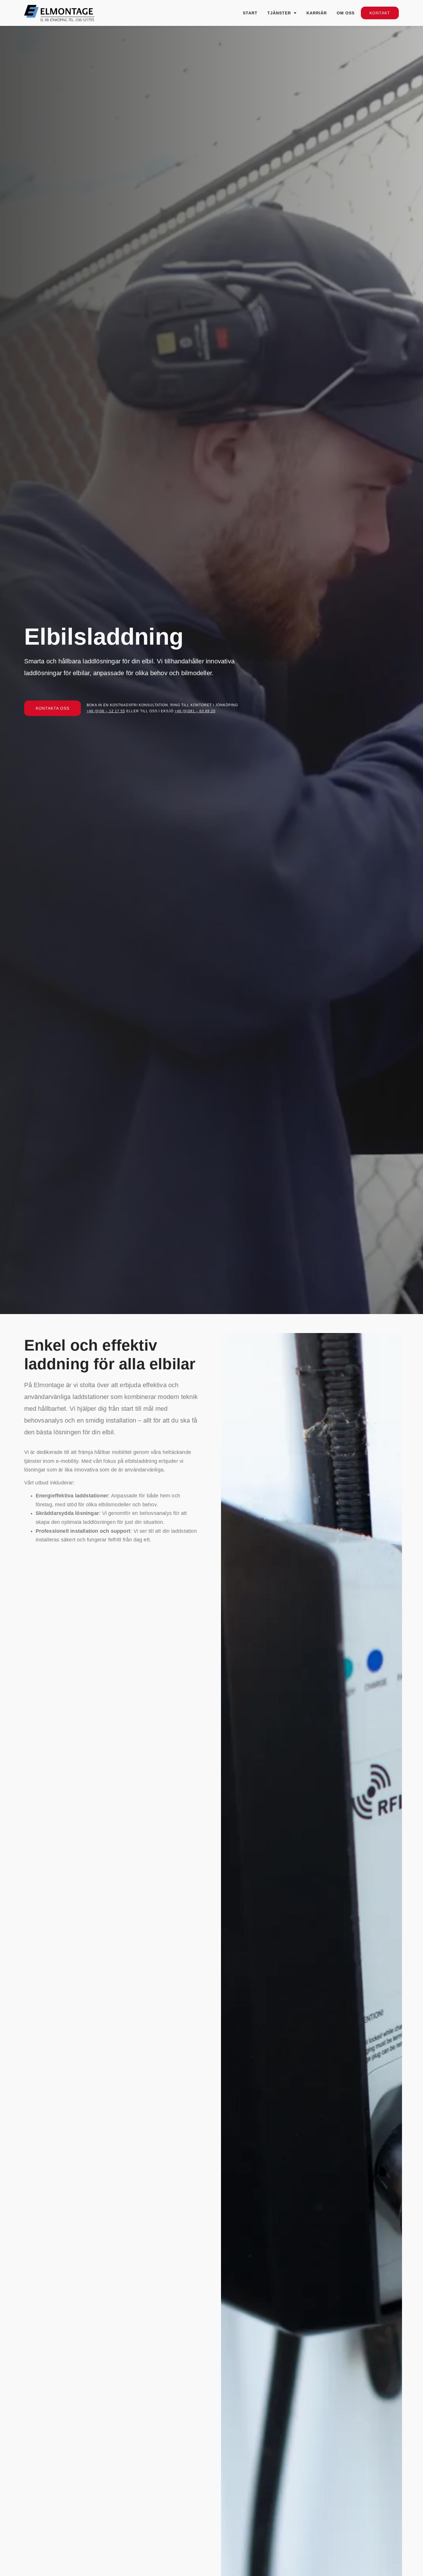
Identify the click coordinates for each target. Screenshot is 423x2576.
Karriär (317, 13)
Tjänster (279, 13)
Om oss (346, 13)
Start (250, 13)
